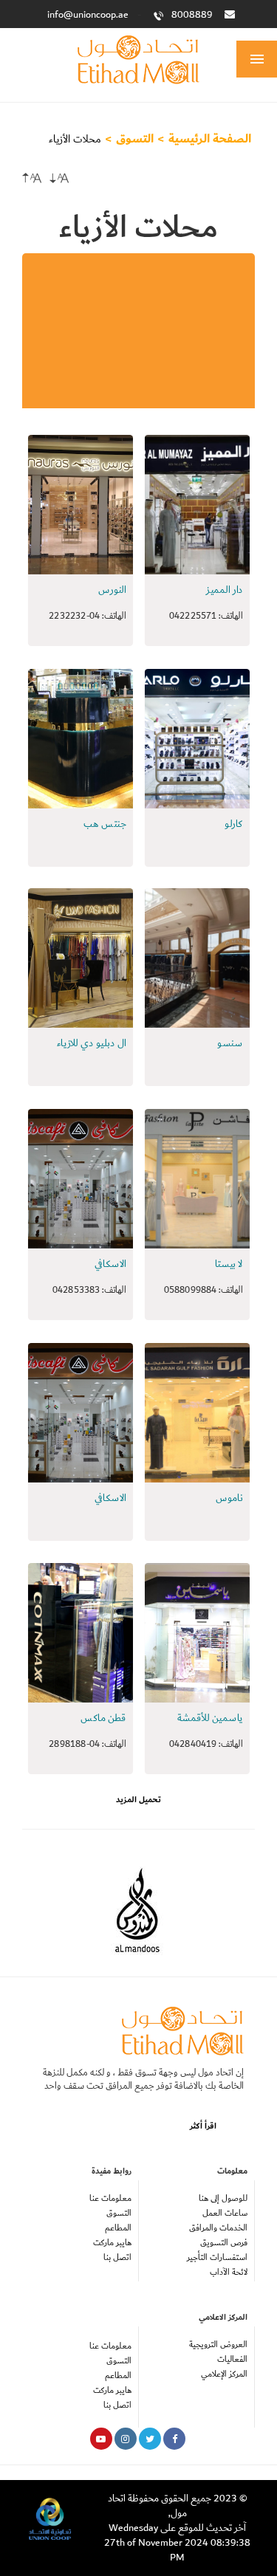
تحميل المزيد (138, 1800)
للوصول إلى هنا (223, 2198)
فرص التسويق (224, 2243)
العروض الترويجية (218, 2345)
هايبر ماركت (112, 2243)
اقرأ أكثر (203, 2126)
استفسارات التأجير (217, 2257)
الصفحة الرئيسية (210, 139)
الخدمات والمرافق (218, 2228)
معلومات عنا (110, 2198)
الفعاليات (232, 2359)
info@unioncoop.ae (88, 15)
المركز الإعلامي (224, 2374)
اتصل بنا (117, 2257)
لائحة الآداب (229, 2272)
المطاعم (118, 2228)
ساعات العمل (225, 2213)
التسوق (135, 139)
